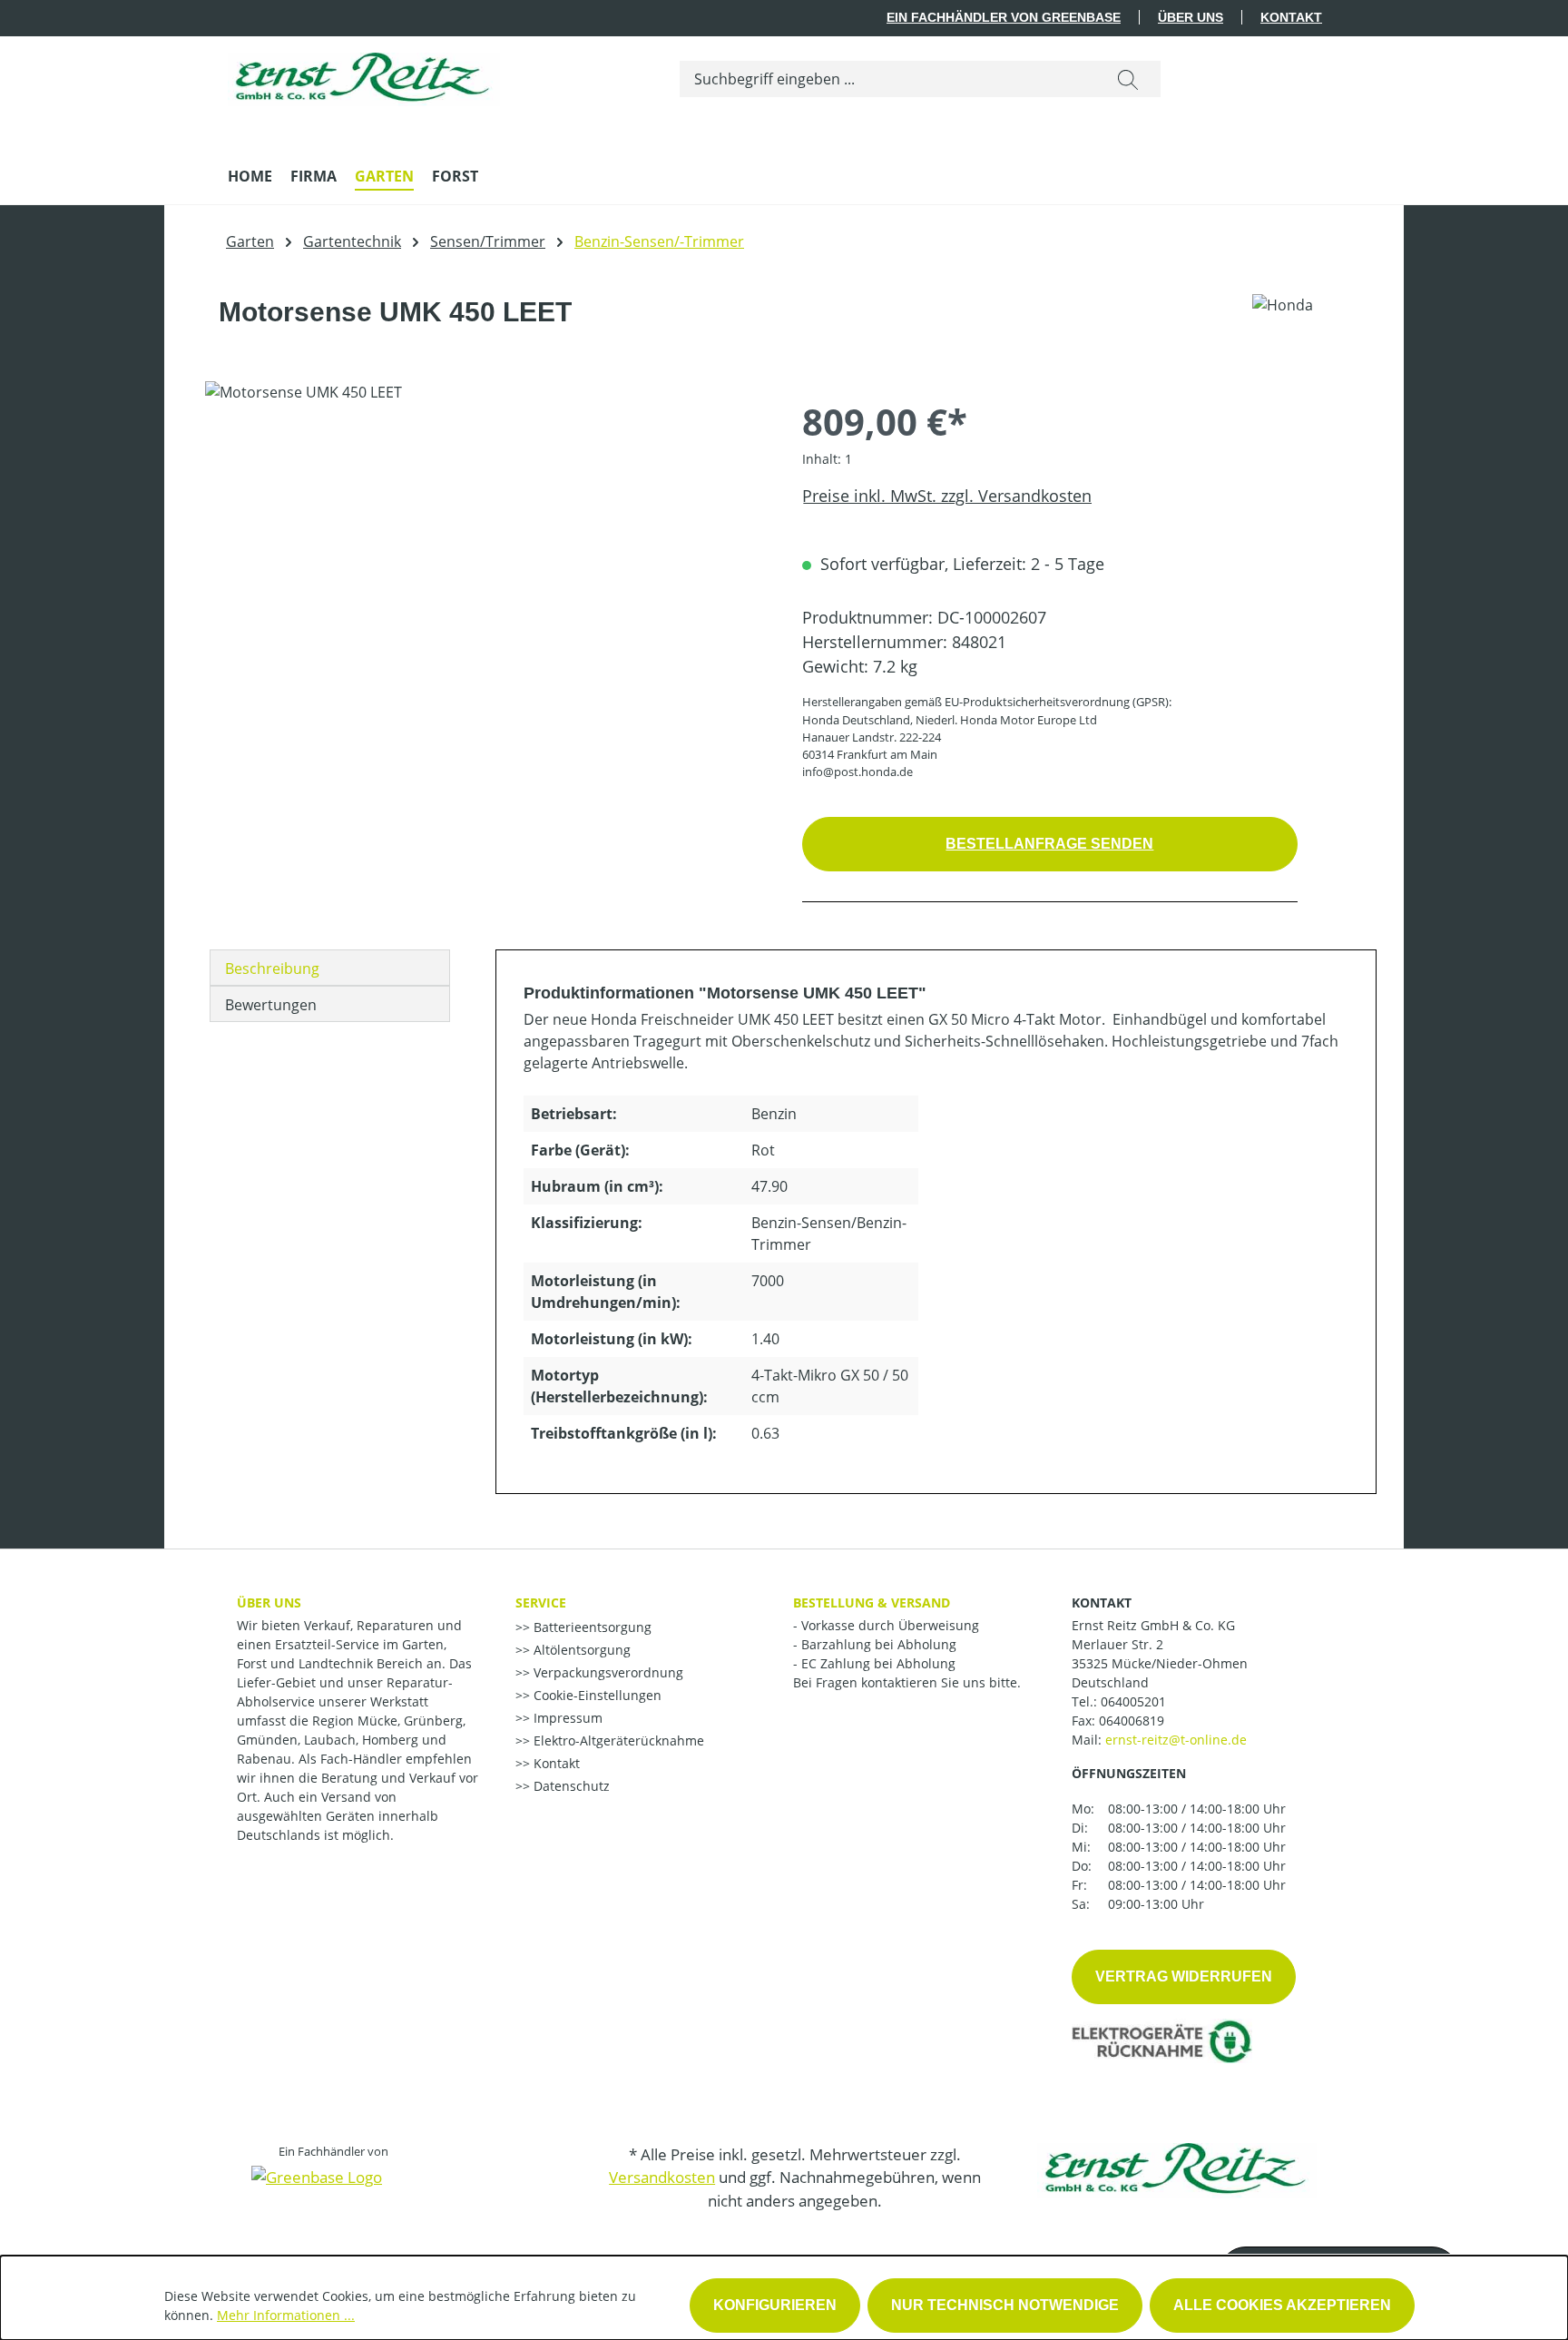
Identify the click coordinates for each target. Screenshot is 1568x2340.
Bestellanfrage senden (1049, 844)
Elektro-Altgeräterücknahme (617, 1740)
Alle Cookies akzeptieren (1282, 2305)
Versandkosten (662, 2177)
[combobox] (888, 79)
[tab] (330, 968)
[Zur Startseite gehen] (364, 75)
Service (541, 1603)
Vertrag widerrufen (1184, 1976)
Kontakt (1291, 17)
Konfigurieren (775, 2305)
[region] (485, 576)
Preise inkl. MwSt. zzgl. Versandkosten (947, 496)
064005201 (1133, 1701)
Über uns (1191, 17)
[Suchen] (1128, 79)
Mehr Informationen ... (286, 2315)
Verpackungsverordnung (607, 1672)
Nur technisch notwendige (1005, 2305)
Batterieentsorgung (591, 1627)
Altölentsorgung (580, 1650)
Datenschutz (570, 1786)
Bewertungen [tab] (271, 1005)
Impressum (566, 1718)
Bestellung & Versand (872, 1603)
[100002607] (485, 576)
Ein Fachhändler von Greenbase (1004, 17)
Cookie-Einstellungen (596, 1695)
